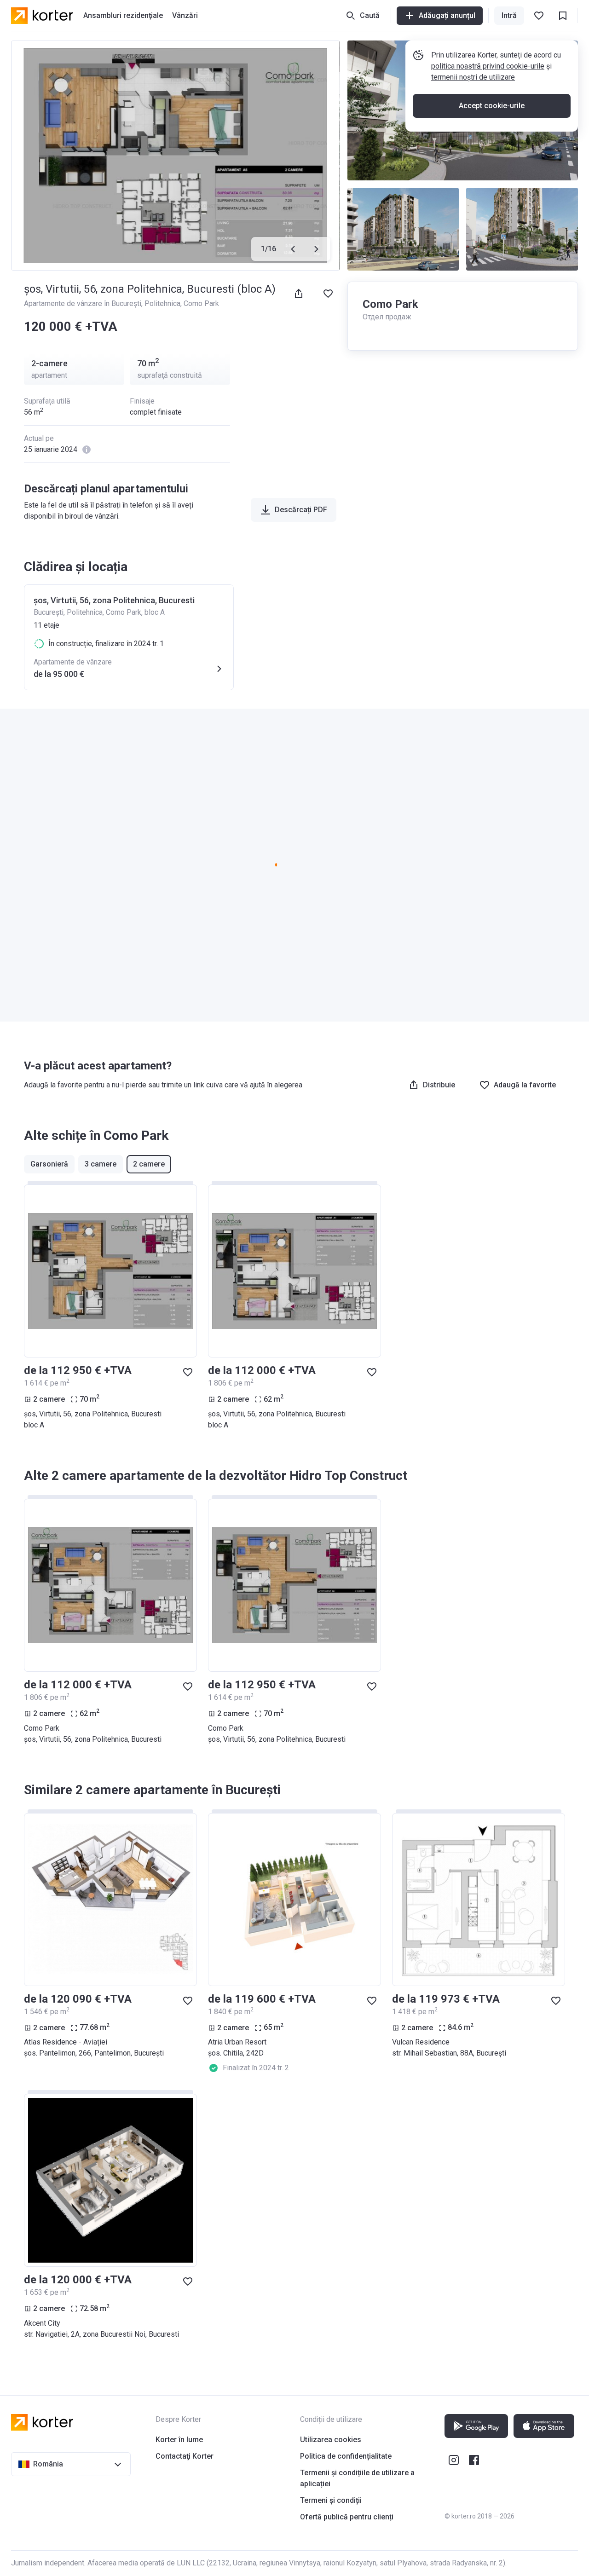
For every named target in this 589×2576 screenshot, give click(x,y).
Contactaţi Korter (185, 2456)
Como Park (201, 303)
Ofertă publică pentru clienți (347, 2517)
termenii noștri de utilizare (473, 77)
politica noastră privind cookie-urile (488, 66)
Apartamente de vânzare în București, (84, 303)
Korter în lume (179, 2440)
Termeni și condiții (331, 2500)
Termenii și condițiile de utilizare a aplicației (357, 2478)
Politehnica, (164, 303)
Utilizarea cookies (331, 2440)
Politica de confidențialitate (346, 2456)
